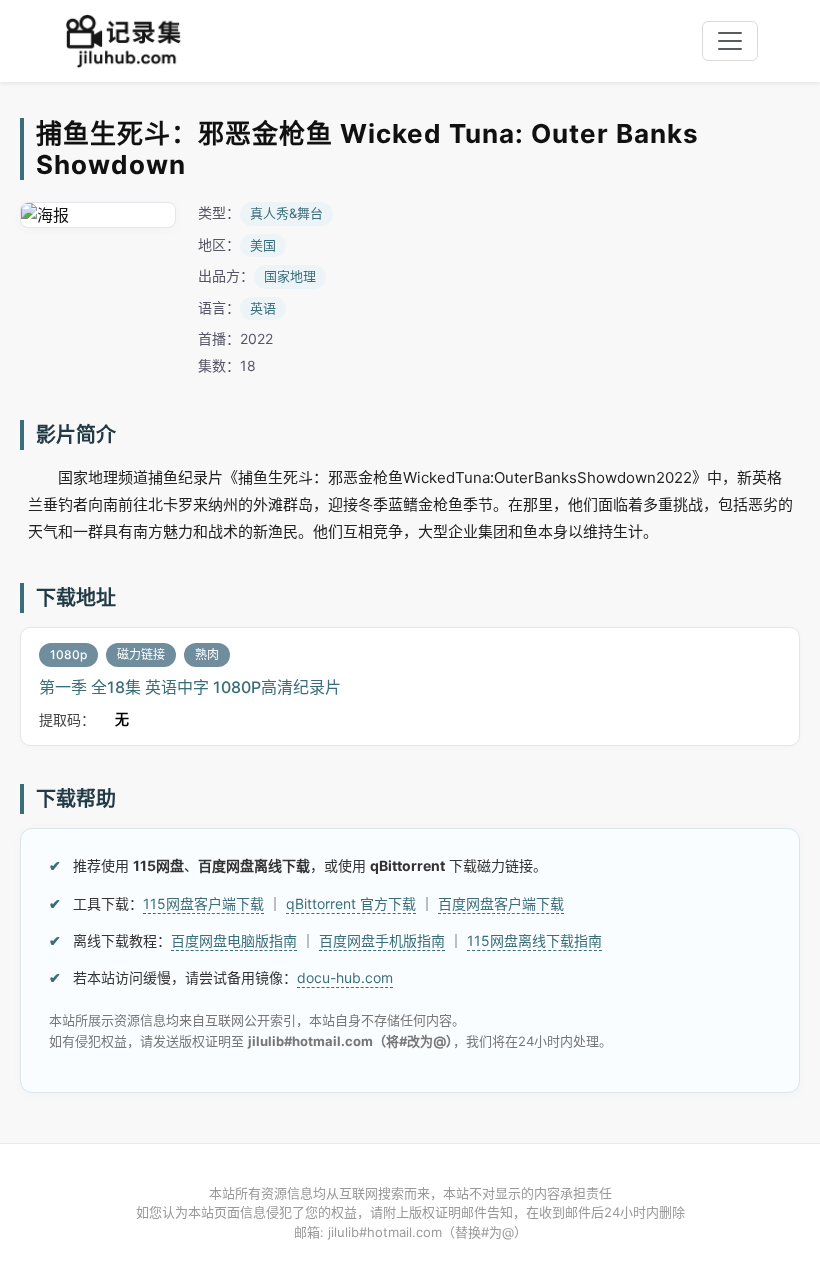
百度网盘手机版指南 (382, 940)
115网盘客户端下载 (203, 903)
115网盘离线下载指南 (534, 940)
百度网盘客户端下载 (501, 903)
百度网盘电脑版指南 (234, 940)
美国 (263, 245)
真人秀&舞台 (286, 213)
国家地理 (290, 276)
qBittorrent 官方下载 (351, 903)
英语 (263, 308)
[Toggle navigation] (730, 41)
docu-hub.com (345, 977)
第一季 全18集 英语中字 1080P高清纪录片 (190, 687)
